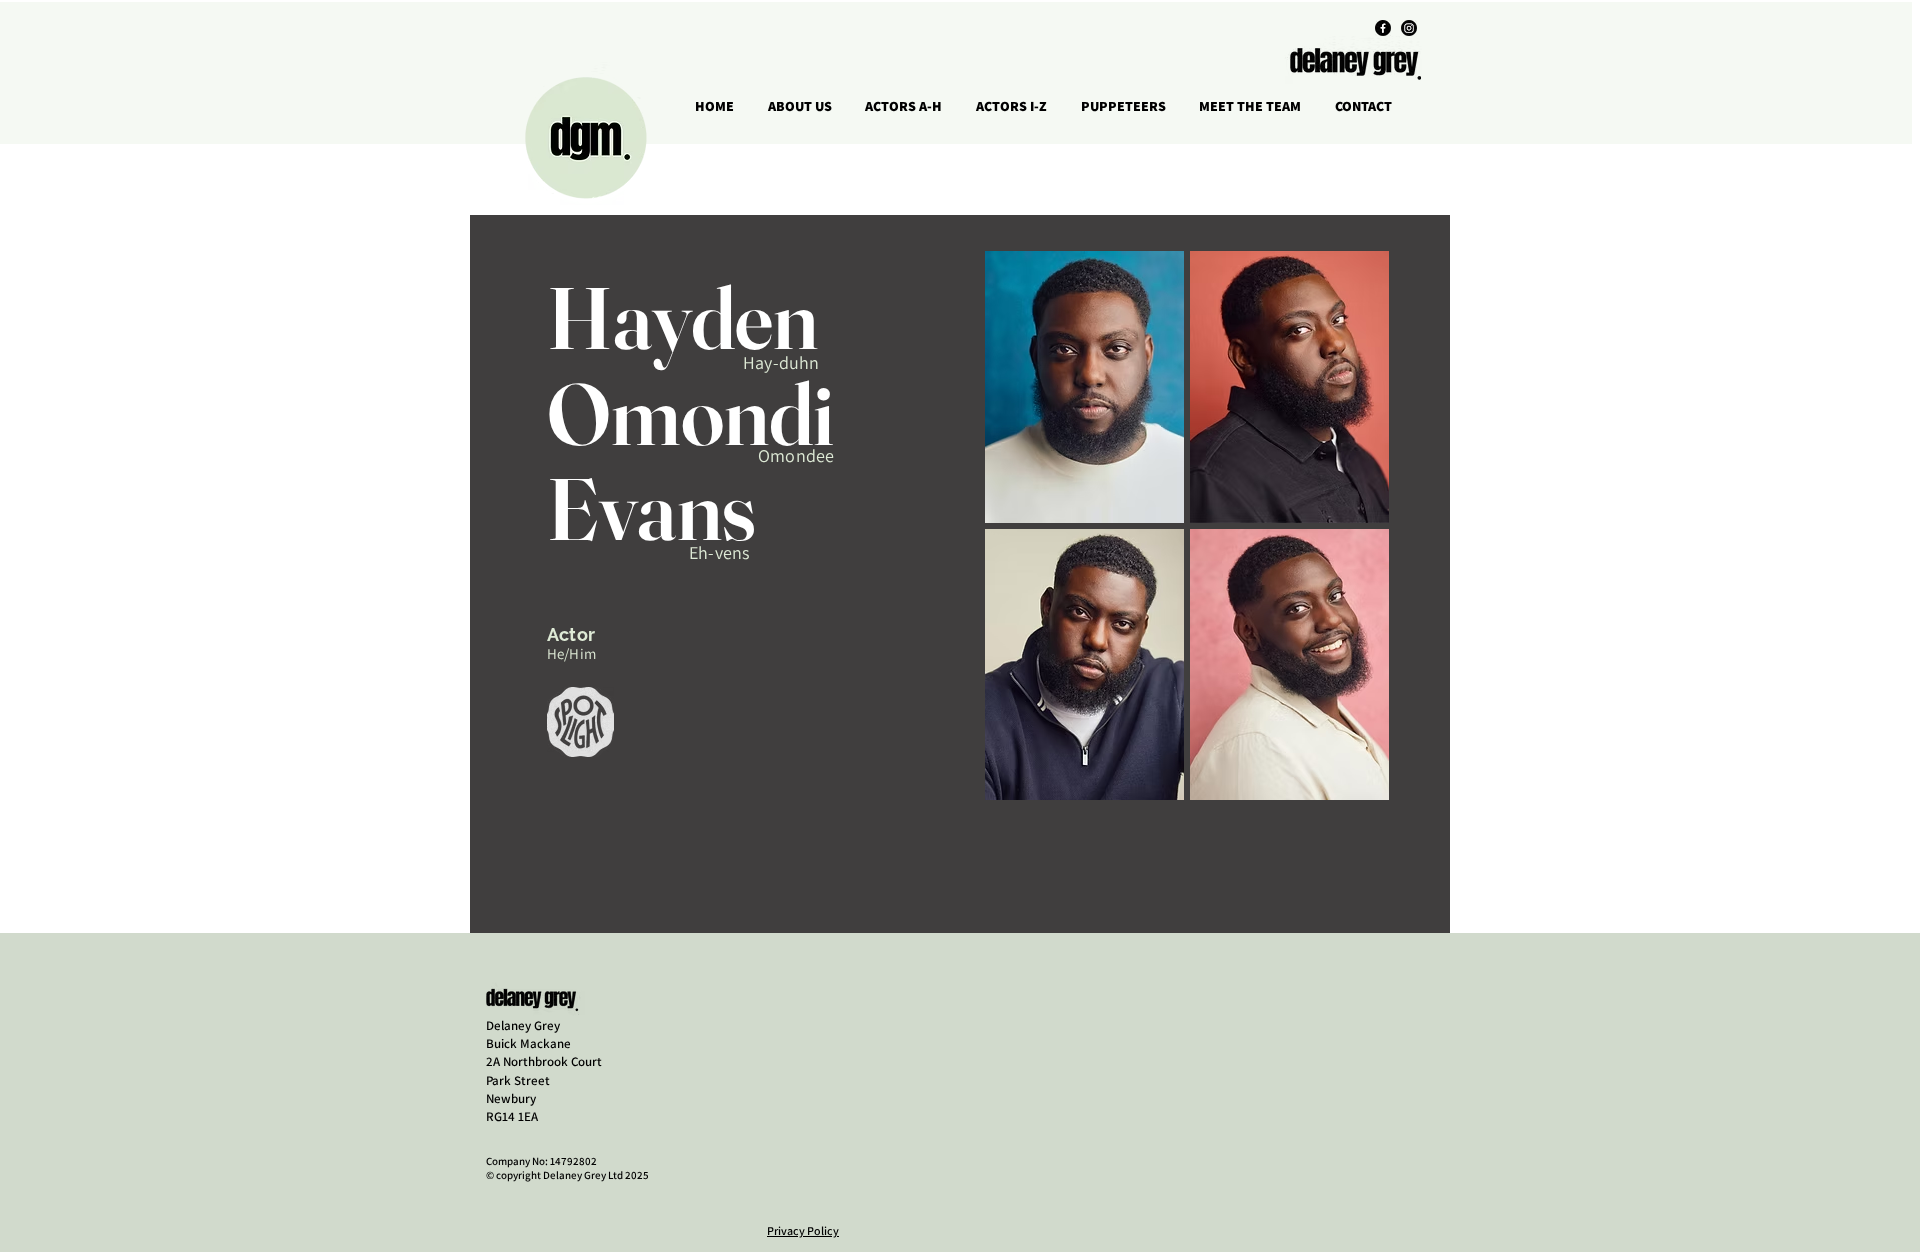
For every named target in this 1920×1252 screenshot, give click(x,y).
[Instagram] (1409, 28)
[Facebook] (1383, 28)
